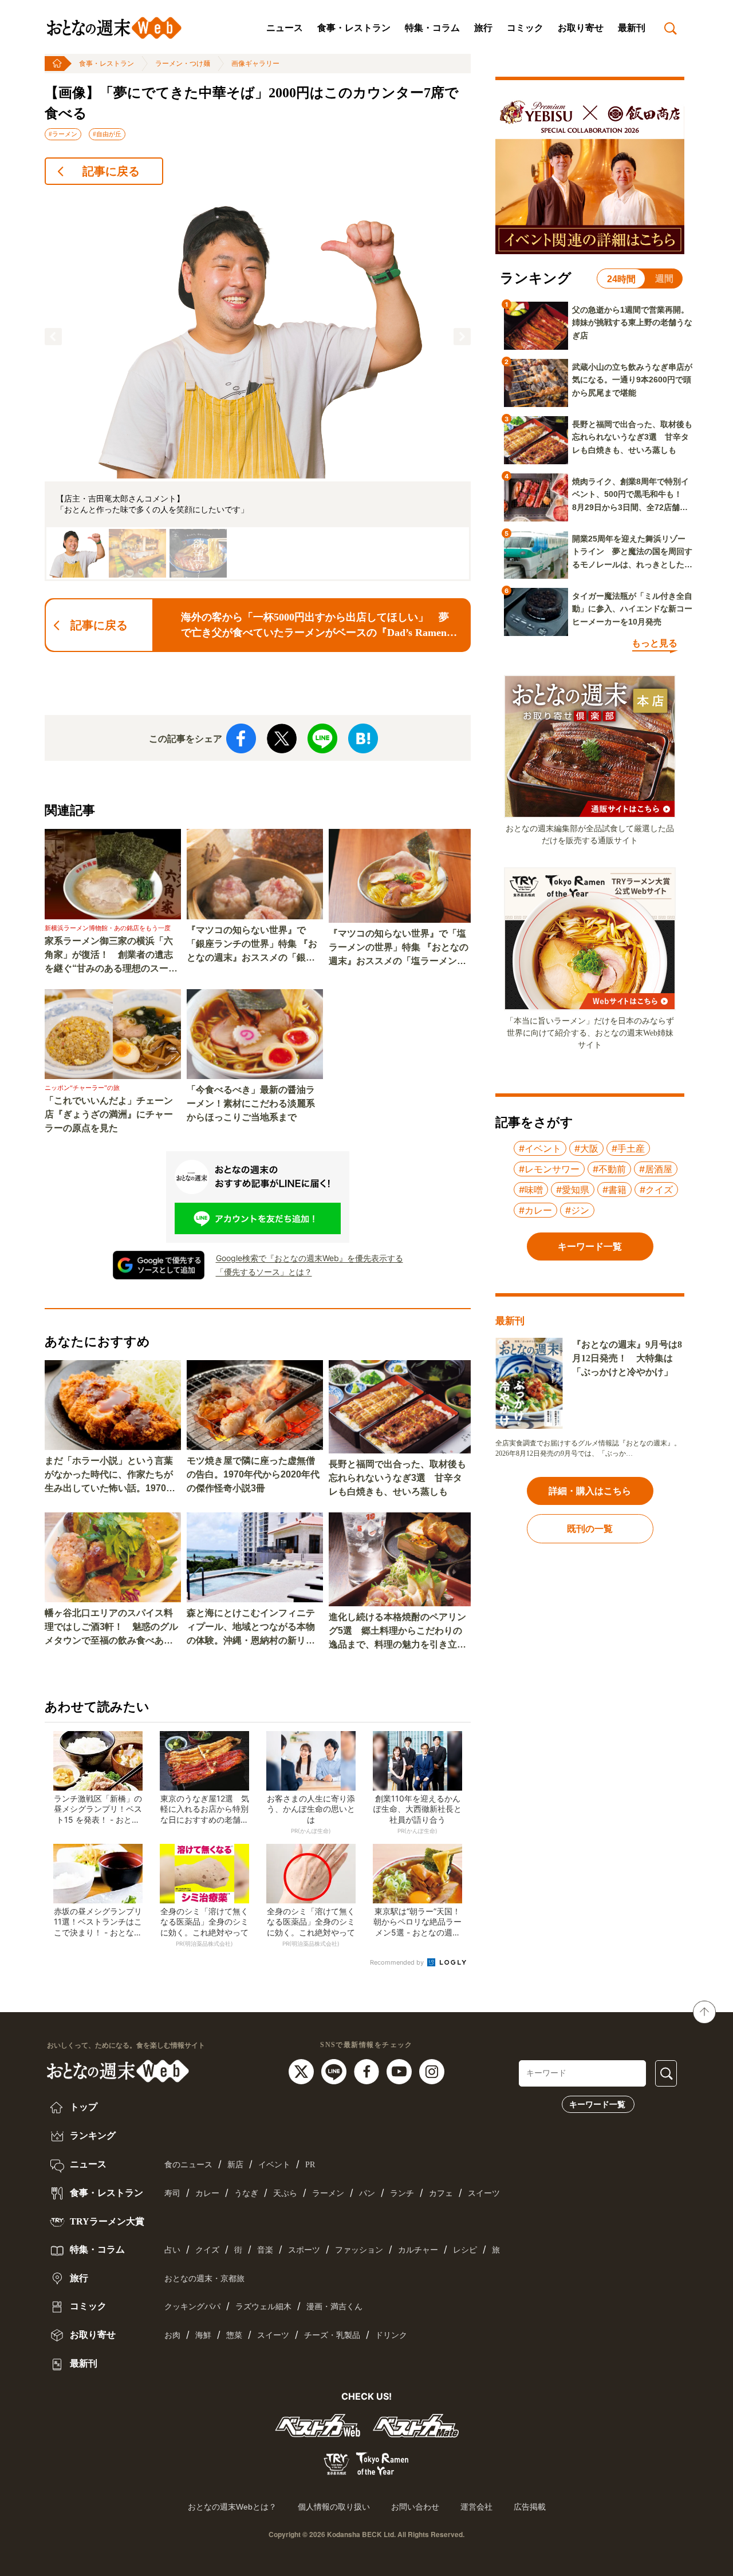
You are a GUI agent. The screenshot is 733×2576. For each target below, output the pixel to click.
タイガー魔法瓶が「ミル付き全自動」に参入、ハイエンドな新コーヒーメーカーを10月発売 (632, 609)
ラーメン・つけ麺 (183, 64)
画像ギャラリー (255, 64)
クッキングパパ (192, 2307)
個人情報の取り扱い (334, 2507)
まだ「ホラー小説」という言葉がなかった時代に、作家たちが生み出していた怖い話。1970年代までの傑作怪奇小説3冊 (110, 1475)
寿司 (172, 2193)
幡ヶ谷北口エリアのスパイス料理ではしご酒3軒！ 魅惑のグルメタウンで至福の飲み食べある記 (111, 1628)
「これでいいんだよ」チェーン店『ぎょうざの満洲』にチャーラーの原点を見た (109, 1114)
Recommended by (398, 1962)
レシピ (465, 2250)
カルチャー (418, 2250)
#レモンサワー (549, 1169)
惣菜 (234, 2335)
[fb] (368, 2071)
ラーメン (328, 2193)
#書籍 (614, 1190)
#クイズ (656, 1190)
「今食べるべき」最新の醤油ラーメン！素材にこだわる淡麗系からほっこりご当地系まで (251, 1103)
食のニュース (188, 2165)
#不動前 (609, 1169)
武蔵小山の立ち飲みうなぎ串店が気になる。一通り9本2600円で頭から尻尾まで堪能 (632, 380)
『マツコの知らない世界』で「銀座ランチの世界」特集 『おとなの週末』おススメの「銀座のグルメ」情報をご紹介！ (252, 945)
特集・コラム (432, 28)
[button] (53, 337)
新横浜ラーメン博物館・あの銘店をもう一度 (108, 928)
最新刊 (632, 28)
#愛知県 (573, 1190)
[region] (258, 388)
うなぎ (246, 2193)
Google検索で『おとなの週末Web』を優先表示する (310, 1258)
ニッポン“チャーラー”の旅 (82, 1088)
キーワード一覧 (597, 2104)
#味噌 (531, 1190)
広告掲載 (530, 2507)
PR (310, 2165)
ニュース (285, 28)
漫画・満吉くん (334, 2307)
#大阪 (586, 1148)
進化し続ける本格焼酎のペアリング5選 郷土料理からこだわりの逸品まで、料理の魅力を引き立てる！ (397, 1632)
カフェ (441, 2193)
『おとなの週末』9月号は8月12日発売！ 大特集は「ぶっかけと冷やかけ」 (627, 1358)
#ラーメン (63, 134)
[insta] (432, 2071)
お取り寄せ (581, 28)
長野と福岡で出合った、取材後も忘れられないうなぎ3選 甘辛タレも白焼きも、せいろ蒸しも (397, 1478)
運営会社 (476, 2507)
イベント (274, 2165)
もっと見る (655, 643)
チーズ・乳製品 (332, 2335)
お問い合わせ (415, 2507)
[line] (335, 2071)
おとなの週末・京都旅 (204, 2279)
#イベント (540, 1148)
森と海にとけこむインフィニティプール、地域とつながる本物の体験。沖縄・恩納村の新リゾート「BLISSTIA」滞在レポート (254, 1628)
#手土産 (628, 1148)
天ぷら (285, 2193)
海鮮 (203, 2335)
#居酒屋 (656, 1169)
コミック (525, 28)
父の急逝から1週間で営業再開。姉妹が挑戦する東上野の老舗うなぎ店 (632, 323)
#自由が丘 (107, 134)
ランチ (402, 2193)
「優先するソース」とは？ (264, 1272)
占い (172, 2250)
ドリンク (391, 2335)
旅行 (483, 28)
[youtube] (401, 2071)
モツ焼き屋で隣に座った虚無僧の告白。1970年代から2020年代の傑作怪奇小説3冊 (253, 1474)
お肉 (172, 2335)
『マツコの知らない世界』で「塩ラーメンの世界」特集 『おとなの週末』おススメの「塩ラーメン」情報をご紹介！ (399, 948)
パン (367, 2193)
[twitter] (303, 2071)
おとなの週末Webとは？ (232, 2507)
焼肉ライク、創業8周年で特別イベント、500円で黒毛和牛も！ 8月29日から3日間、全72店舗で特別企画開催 (631, 495)
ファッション (359, 2250)
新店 (235, 2165)
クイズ (207, 2250)
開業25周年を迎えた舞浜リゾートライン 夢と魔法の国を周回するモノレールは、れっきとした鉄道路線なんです (632, 552)
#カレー (535, 1210)
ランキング (92, 2136)
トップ (82, 2107)
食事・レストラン (354, 28)
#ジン (577, 1210)
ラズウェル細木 (263, 2307)
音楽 (265, 2250)
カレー (207, 2193)
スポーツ (304, 2250)
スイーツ (484, 2193)
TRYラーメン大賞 (106, 2221)
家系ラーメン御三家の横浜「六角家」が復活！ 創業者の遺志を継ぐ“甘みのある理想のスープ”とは (109, 956)
